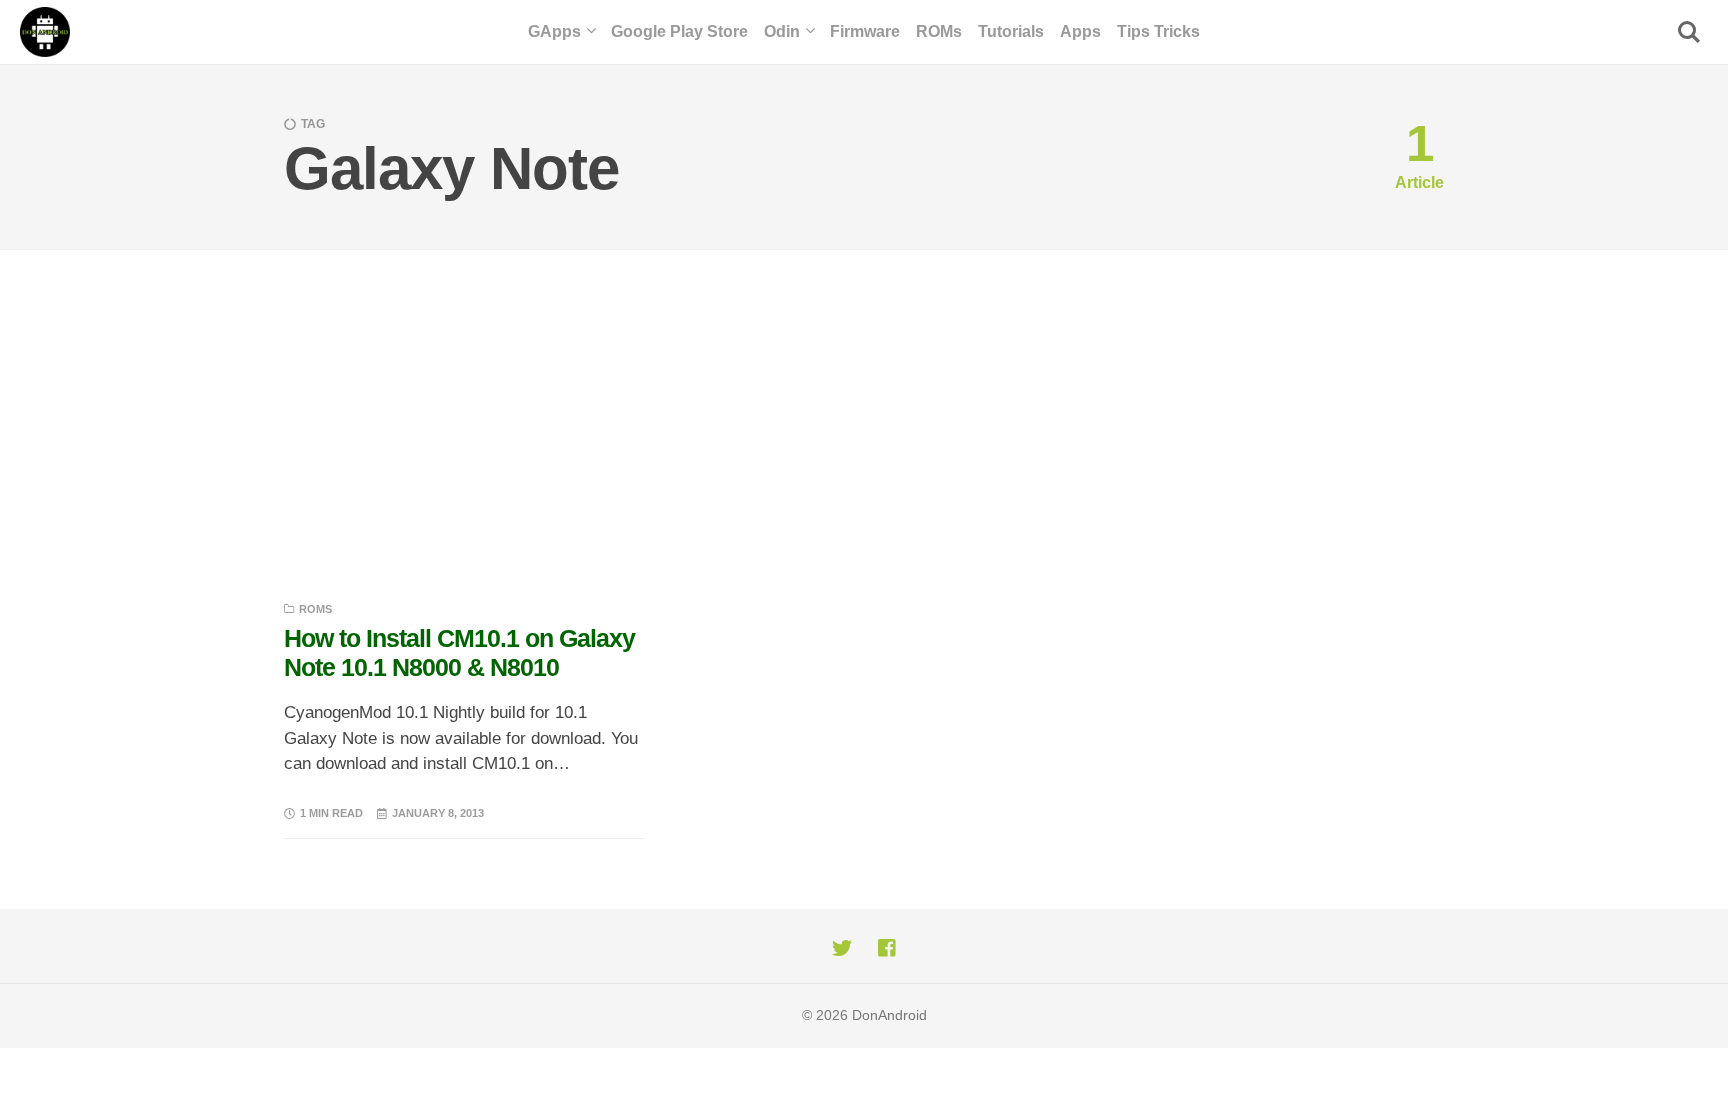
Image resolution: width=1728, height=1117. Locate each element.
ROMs (315, 609)
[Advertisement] (864, 400)
